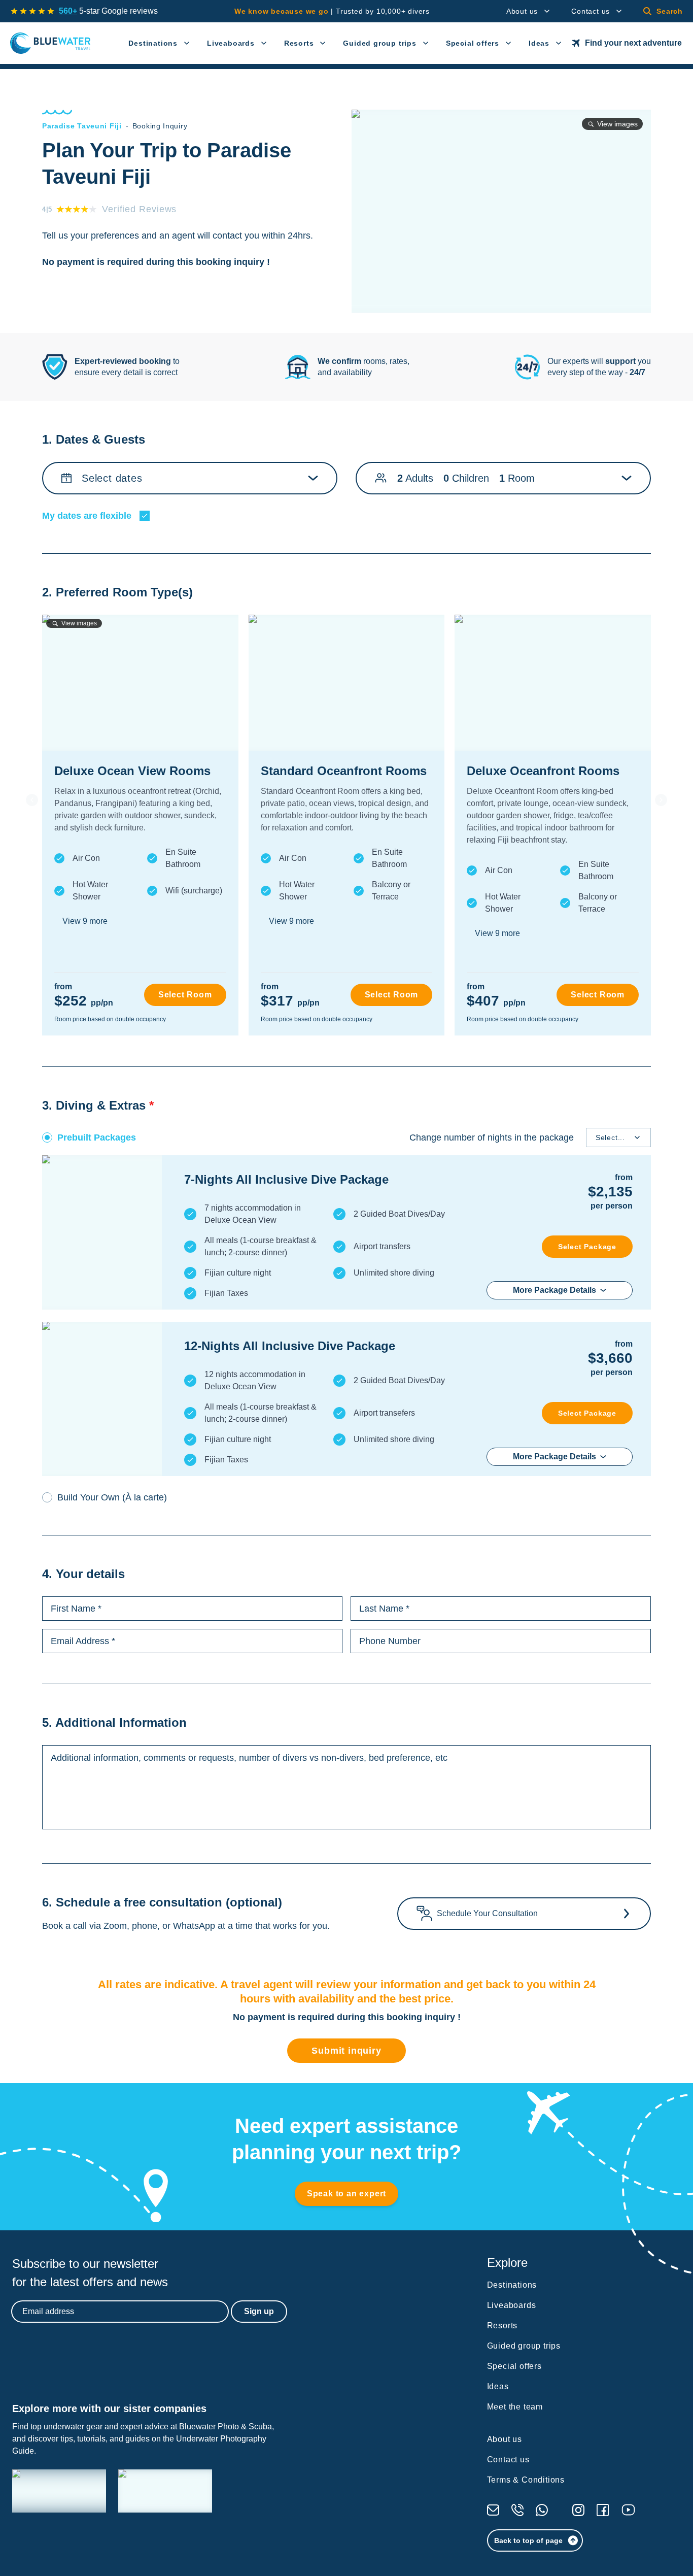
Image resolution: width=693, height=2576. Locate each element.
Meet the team (515, 2407)
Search (670, 11)
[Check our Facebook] (603, 2510)
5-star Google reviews (108, 11)
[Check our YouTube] (628, 2510)
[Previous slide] (32, 800)
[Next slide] (661, 800)
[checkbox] (145, 516)
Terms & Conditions (526, 2480)
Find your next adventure (633, 43)
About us (522, 11)
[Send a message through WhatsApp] (542, 2510)
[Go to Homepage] (50, 43)
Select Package (587, 1247)
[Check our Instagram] (578, 2510)
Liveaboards (231, 43)
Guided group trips (379, 43)
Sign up (259, 2311)
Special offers (473, 43)
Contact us (591, 11)
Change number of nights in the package (492, 1138)
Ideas (539, 43)
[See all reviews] (32, 11)
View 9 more (85, 921)
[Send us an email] (493, 2510)
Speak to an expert (346, 2194)
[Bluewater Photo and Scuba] (59, 2491)
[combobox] (598, 1138)
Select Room (185, 995)
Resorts (299, 43)
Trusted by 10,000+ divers (332, 11)
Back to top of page (528, 2540)
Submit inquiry (346, 2051)
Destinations (153, 43)
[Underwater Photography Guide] (165, 2491)
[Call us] (517, 2510)
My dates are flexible (87, 516)
